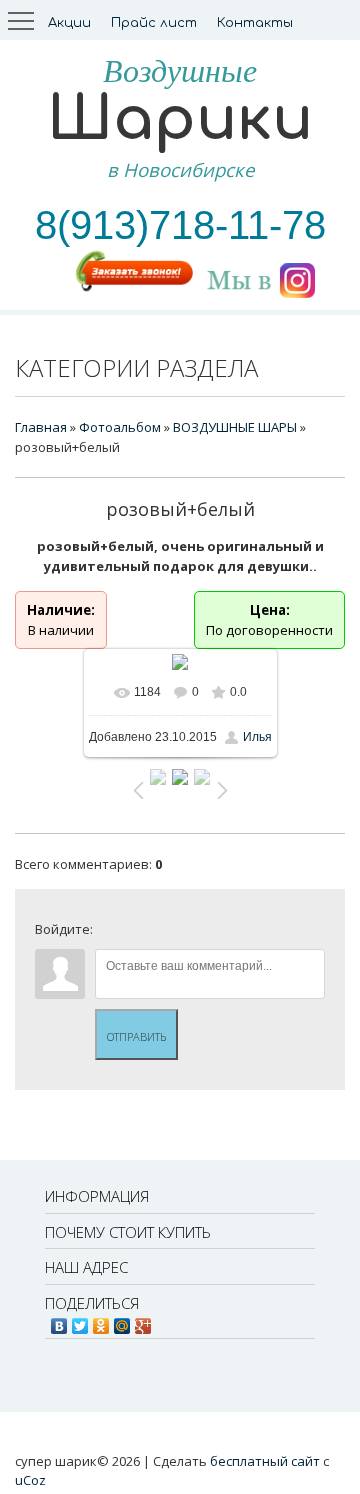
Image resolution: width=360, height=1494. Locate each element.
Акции (69, 23)
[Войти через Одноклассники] (281, 934)
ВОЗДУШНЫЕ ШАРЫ (235, 427)
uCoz (30, 1480)
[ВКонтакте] (59, 1321)
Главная (41, 427)
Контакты (255, 23)
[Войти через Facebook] (179, 934)
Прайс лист (154, 23)
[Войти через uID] (111, 934)
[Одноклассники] (101, 1321)
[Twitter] (80, 1321)
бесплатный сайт (265, 1461)
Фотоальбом (120, 427)
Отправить (136, 1036)
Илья (257, 737)
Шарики (180, 119)
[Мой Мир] (122, 1321)
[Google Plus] (143, 1321)
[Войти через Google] (247, 934)
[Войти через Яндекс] (213, 934)
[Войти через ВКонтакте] (145, 934)
